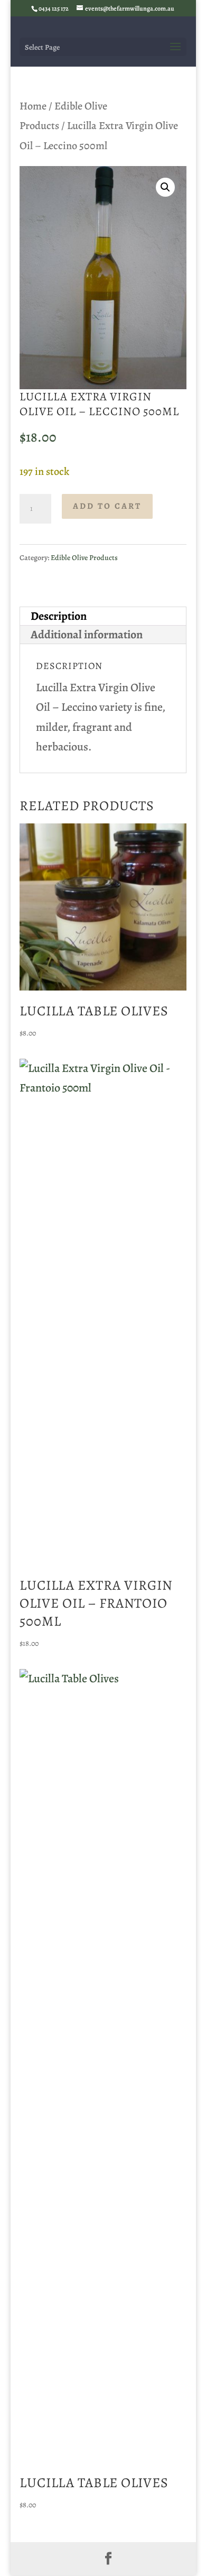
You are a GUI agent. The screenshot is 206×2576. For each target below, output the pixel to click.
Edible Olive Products (84, 558)
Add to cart (107, 506)
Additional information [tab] (87, 635)
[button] (165, 187)
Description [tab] (59, 616)
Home (33, 106)
